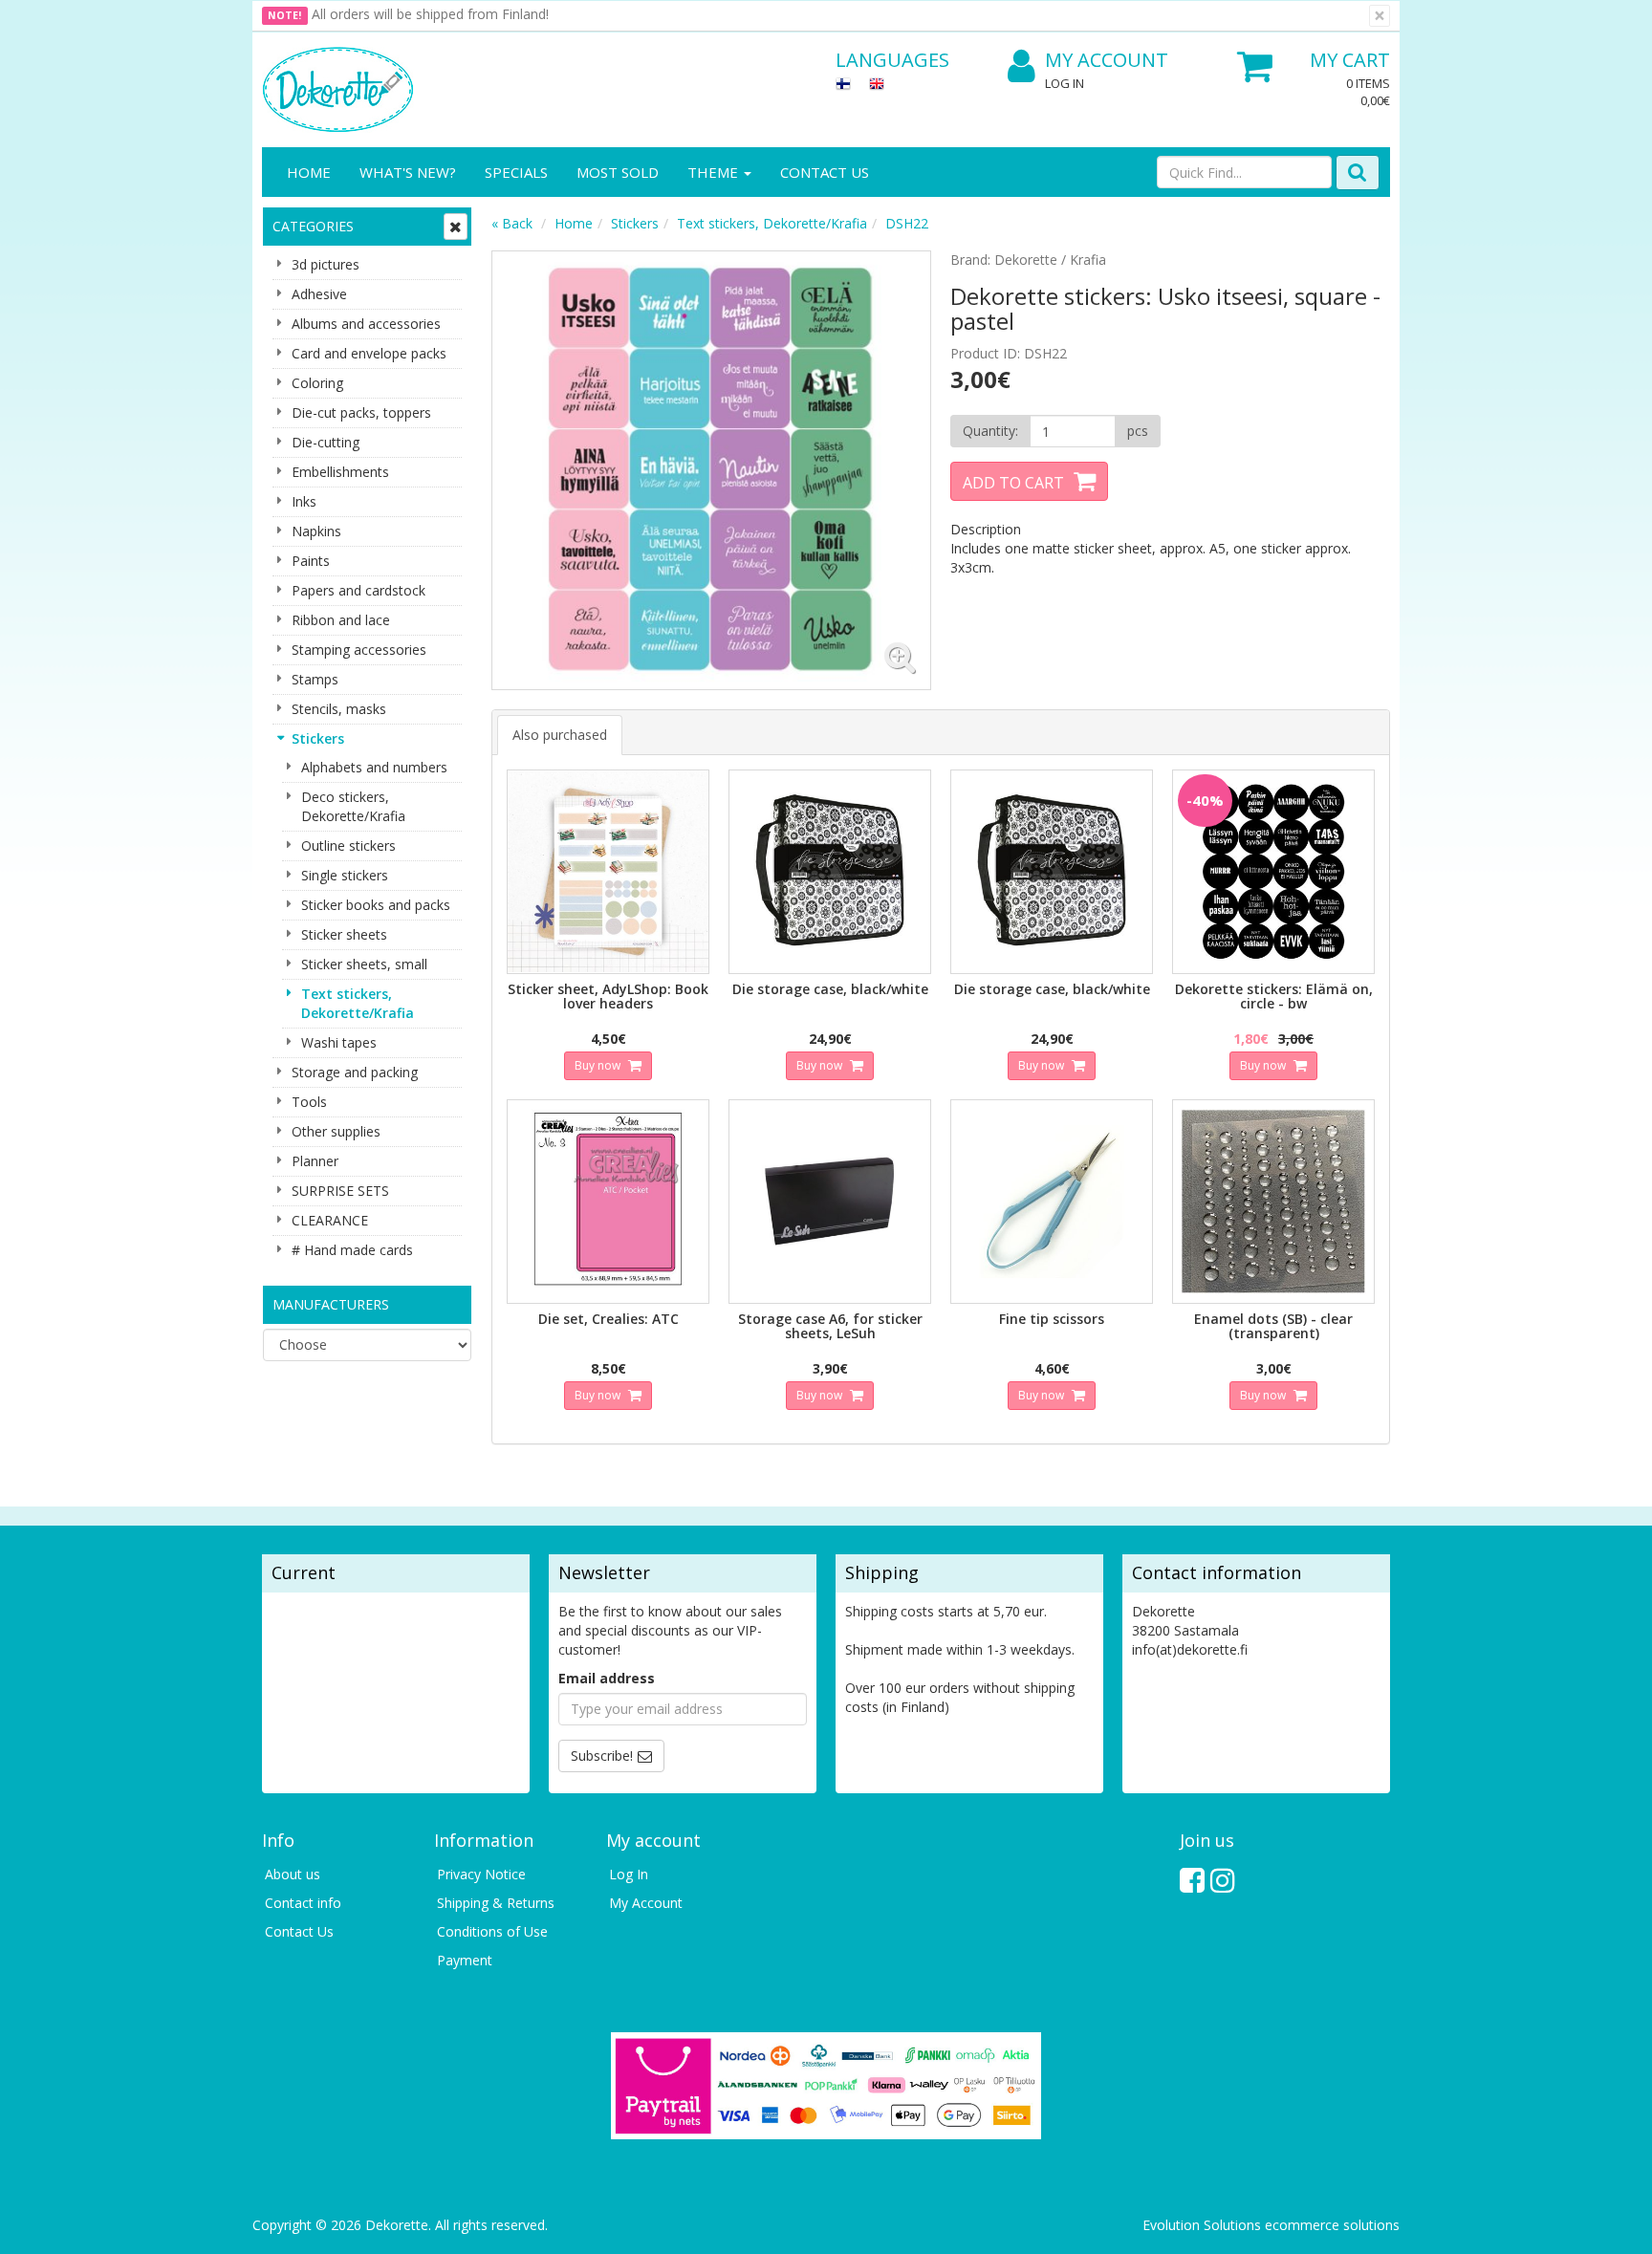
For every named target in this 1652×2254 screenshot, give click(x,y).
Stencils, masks (339, 709)
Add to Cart (1013, 483)
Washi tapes (339, 1042)
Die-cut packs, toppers (361, 412)
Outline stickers (348, 845)
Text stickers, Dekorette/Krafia (358, 1003)
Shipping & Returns (496, 1903)
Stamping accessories (359, 650)
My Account (1107, 60)
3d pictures (326, 264)
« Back (512, 223)
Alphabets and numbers (374, 767)
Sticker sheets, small (364, 964)
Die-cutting (326, 442)
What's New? (408, 172)
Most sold (618, 172)
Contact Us (825, 172)
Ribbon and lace (341, 620)
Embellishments (340, 472)
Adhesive (319, 294)
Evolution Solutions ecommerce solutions (1271, 2225)
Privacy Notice (481, 1874)
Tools (309, 1102)
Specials (516, 172)
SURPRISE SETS (340, 1191)
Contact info (303, 1903)
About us (293, 1874)
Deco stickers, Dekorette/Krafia (353, 806)
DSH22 (907, 223)
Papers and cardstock (359, 590)
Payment (465, 1960)
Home (309, 172)
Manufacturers (331, 1304)
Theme (715, 172)
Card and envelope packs (369, 353)
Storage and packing (355, 1072)
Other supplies (336, 1131)
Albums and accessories (366, 324)
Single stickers (345, 875)
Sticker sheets (344, 934)
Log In (1065, 83)
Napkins (316, 531)
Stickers (318, 738)
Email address (607, 1678)
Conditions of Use (492, 1931)
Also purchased (560, 735)
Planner (315, 1161)
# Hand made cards (352, 1250)
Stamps (315, 679)
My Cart (1350, 60)
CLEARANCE (330, 1220)
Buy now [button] (599, 1065)
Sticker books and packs (376, 905)
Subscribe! (602, 1756)
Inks (304, 501)
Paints (311, 561)
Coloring (317, 383)
